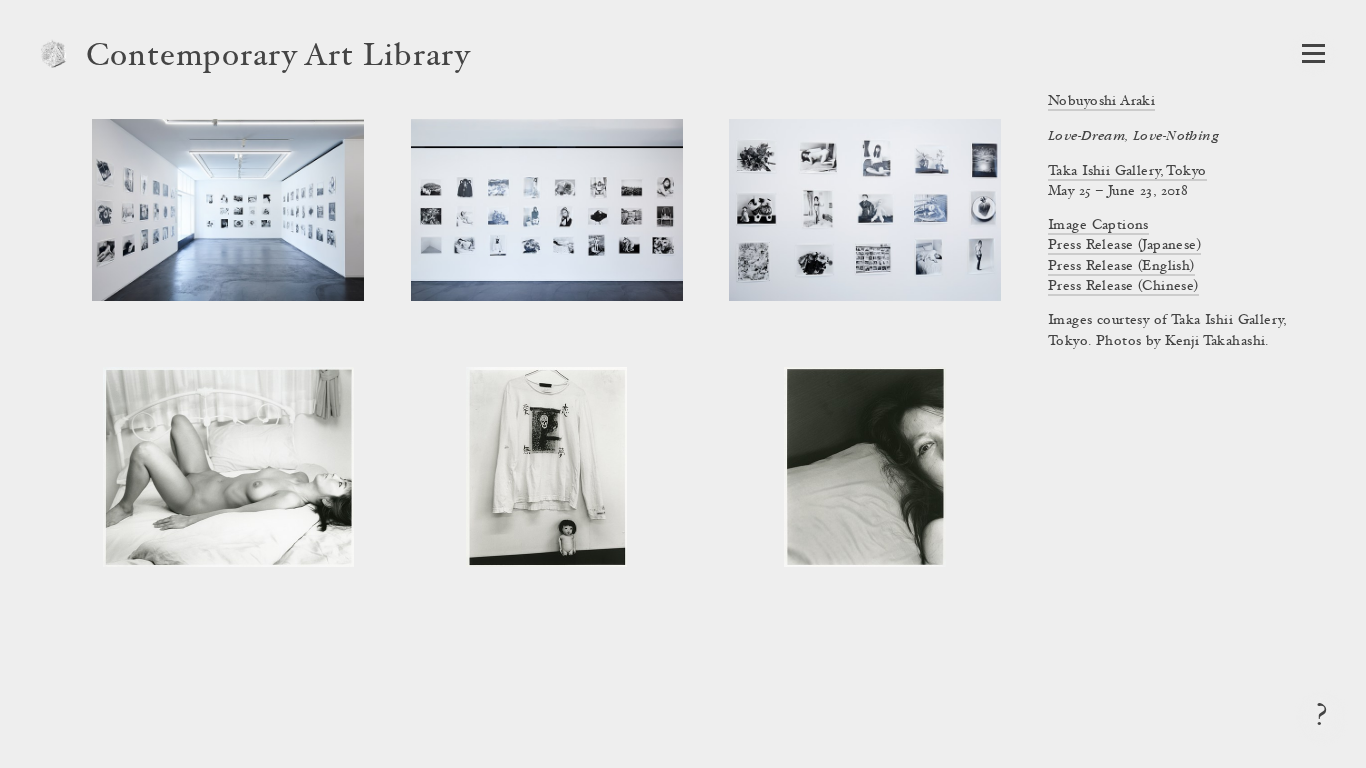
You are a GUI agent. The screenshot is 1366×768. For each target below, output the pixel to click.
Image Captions (1098, 226)
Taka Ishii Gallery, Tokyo (1127, 172)
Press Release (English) (1121, 267)
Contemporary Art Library (278, 58)
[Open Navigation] (1313, 53)
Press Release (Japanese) (1124, 246)
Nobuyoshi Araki (1101, 102)
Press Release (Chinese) (1123, 287)
